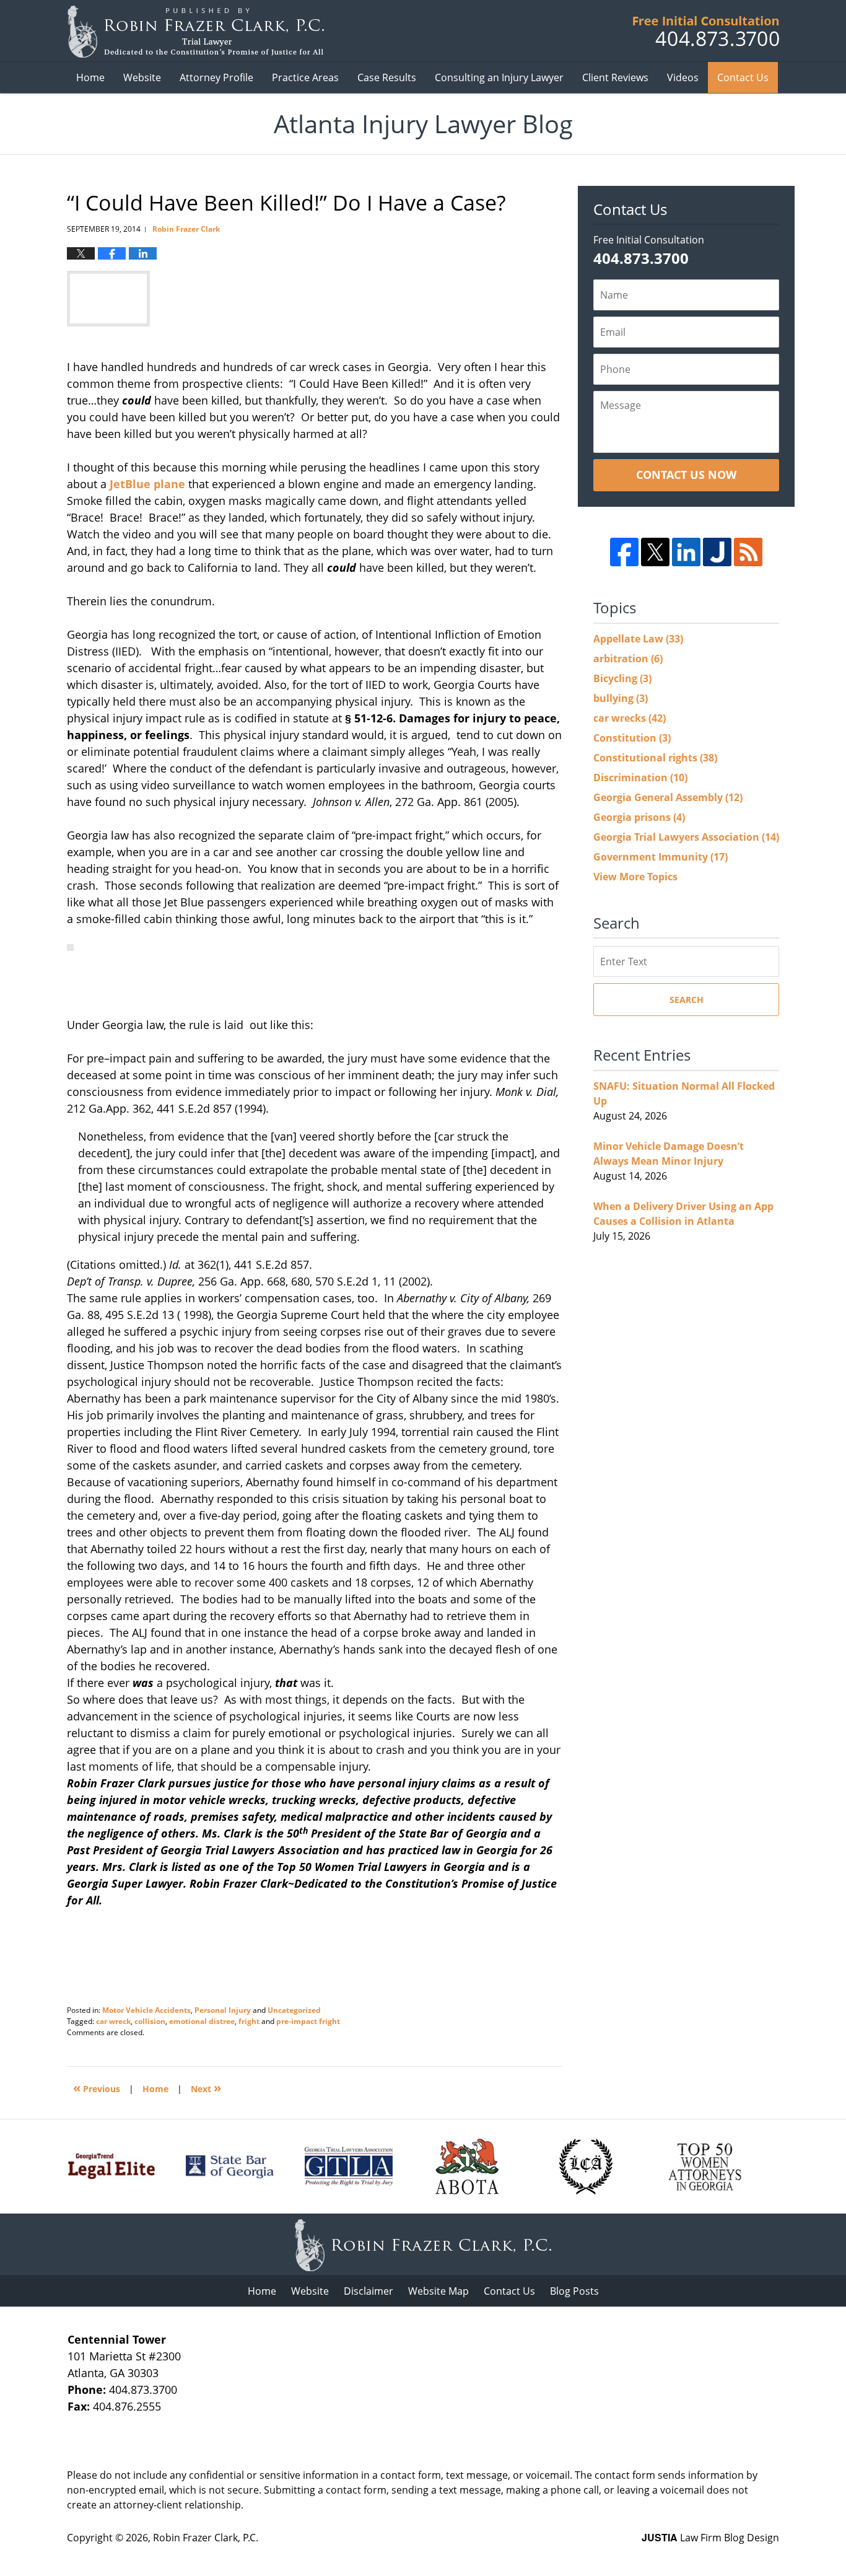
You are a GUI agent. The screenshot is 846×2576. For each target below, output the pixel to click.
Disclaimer (368, 2291)
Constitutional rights (655, 758)
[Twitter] (655, 552)
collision (150, 2021)
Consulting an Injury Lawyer (499, 77)
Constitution (632, 738)
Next (206, 2088)
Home (90, 77)
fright (249, 2021)
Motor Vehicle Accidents (146, 2010)
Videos (683, 77)
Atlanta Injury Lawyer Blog (195, 31)
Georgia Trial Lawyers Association (686, 837)
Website (142, 77)
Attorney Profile (216, 77)
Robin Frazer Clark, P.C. (206, 2538)
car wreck (113, 2021)
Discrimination (640, 778)
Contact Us (743, 77)
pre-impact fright (308, 2021)
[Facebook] (624, 552)
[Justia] (717, 552)
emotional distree (202, 2021)
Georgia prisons (639, 817)
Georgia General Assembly (668, 797)
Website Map (438, 2291)
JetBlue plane (149, 484)
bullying (621, 698)
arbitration (628, 659)
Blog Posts (574, 2291)
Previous (97, 2088)
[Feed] (748, 552)
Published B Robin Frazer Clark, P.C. (706, 31)
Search (687, 1000)
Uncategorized (294, 2010)
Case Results (387, 77)
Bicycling (622, 678)
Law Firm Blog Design (710, 2538)
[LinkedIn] (686, 552)
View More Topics (635, 877)
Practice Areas (305, 77)
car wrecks (630, 718)
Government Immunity (661, 857)
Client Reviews (615, 77)
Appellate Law (638, 639)
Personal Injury (223, 2010)
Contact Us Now (686, 475)
